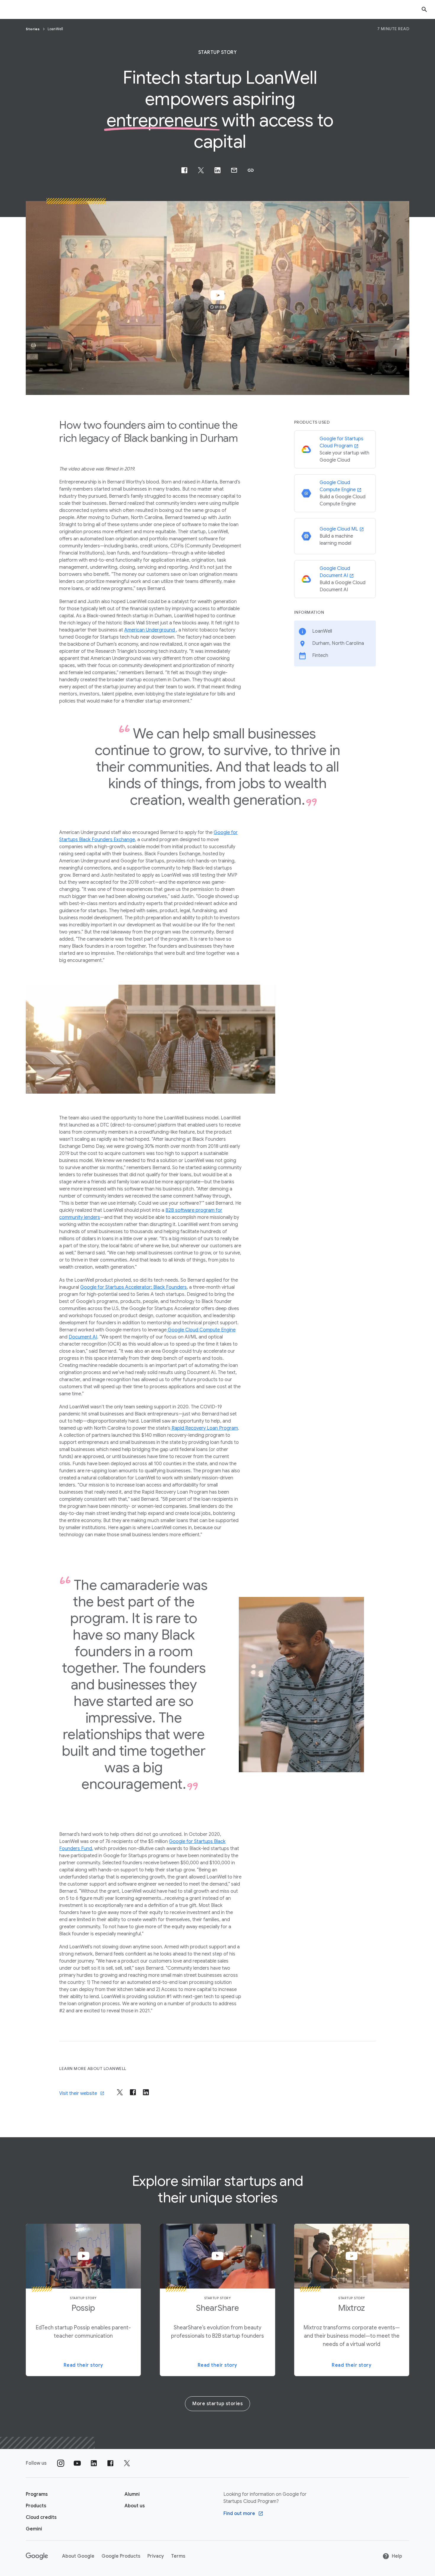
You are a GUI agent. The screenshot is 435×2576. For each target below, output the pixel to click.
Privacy (156, 2556)
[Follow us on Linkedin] (94, 2463)
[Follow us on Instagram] (61, 2463)
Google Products (121, 2556)
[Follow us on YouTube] (77, 2463)
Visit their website (78, 2093)
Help (397, 2556)
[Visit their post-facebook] (133, 2092)
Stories (33, 29)
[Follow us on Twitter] (127, 2463)
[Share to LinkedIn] (217, 170)
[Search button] (424, 9)
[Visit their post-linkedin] (146, 2092)
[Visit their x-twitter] (120, 2092)
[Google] (37, 2556)
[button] (251, 170)
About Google (78, 2556)
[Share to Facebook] (184, 170)
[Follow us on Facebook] (110, 2463)
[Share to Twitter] (201, 170)
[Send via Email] (234, 170)
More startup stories (217, 2404)
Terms (178, 2556)
